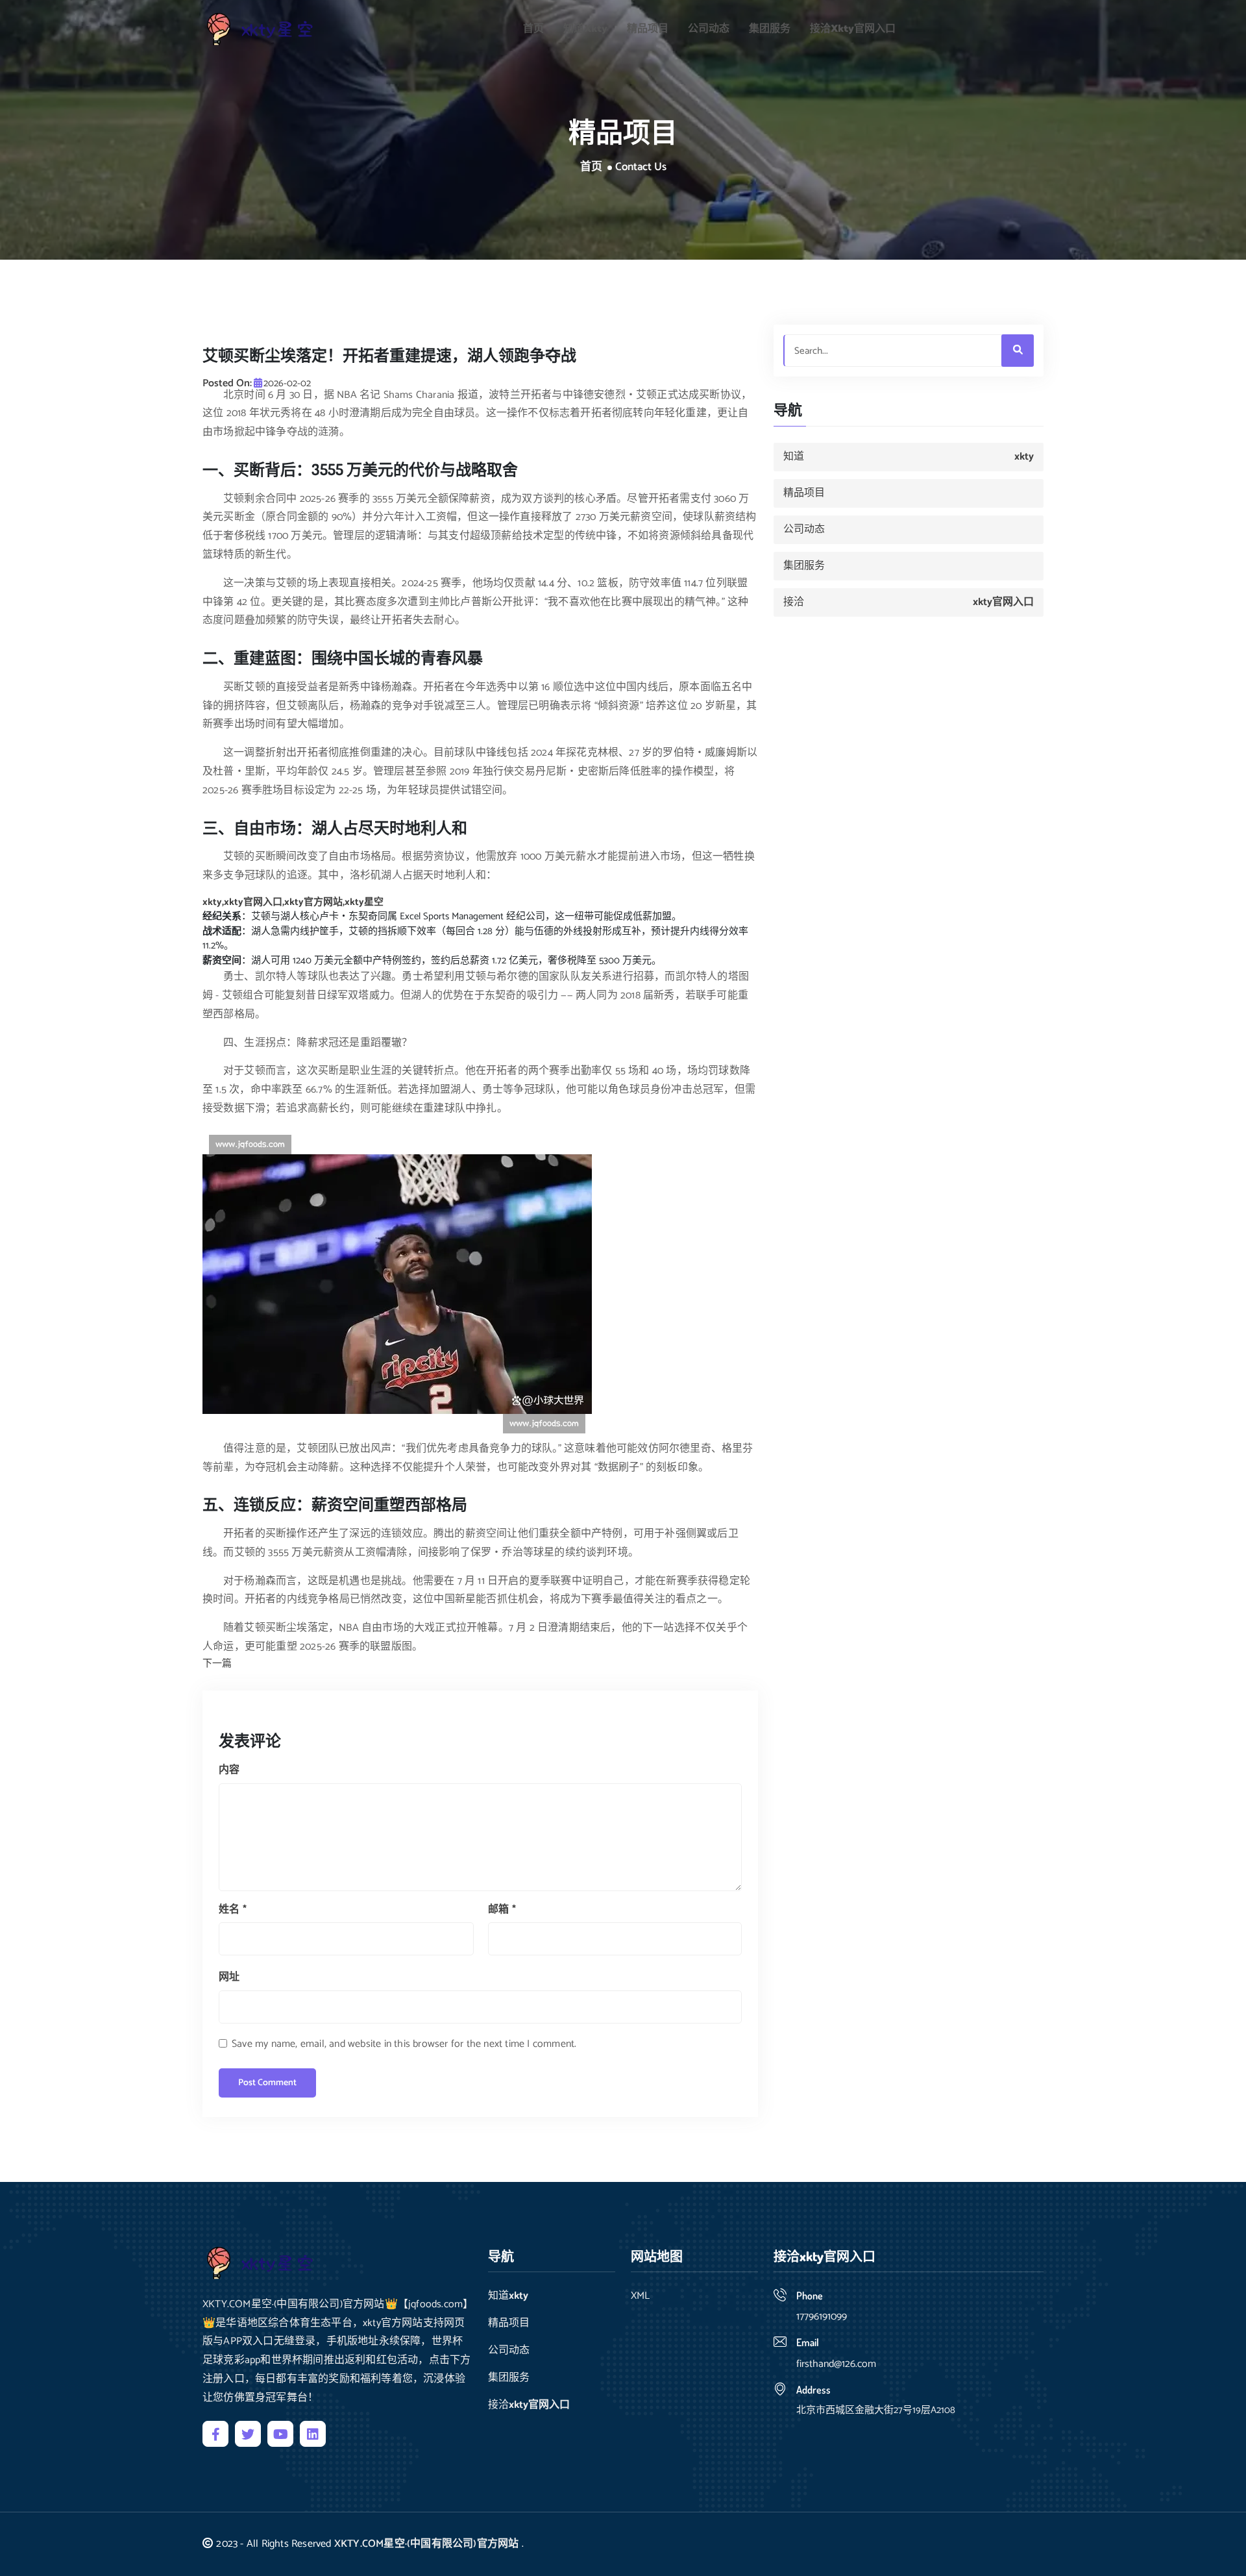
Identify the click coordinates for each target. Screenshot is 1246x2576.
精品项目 (648, 29)
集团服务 (770, 29)
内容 (229, 1770)
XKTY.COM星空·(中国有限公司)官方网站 (427, 2544)
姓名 (233, 1910)
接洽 (853, 29)
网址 (229, 1977)
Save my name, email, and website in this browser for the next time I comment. (404, 2044)
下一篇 (217, 1664)
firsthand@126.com (836, 2364)
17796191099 (822, 2317)
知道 (585, 29)
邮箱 (502, 1910)
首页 (533, 29)
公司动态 (709, 29)
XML (640, 2296)
